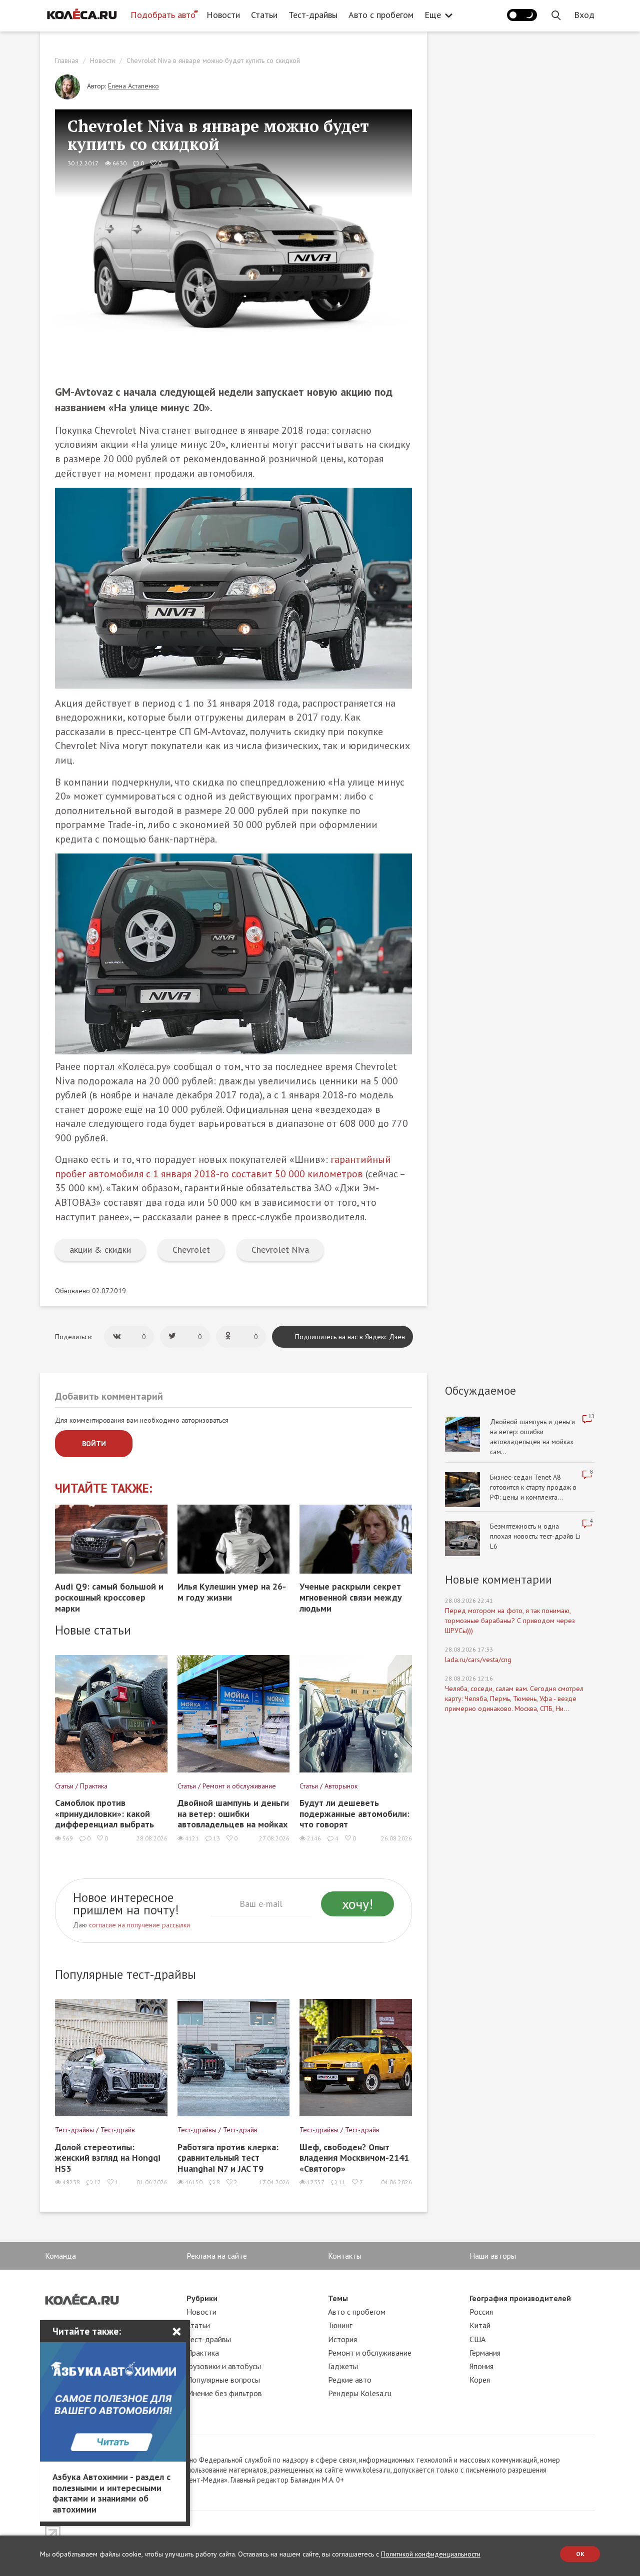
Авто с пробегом (381, 15)
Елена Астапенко (133, 86)
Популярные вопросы (223, 2380)
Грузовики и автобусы (224, 2366)
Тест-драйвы (313, 15)
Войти (94, 1444)
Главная (67, 60)
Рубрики (202, 2298)
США (477, 2339)
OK (580, 2554)
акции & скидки (100, 1250)
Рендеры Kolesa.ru (360, 2393)
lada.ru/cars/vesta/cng (478, 1660)
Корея (480, 2380)
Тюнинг (340, 2325)
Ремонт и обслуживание (370, 2353)
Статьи (264, 15)
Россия (481, 2312)
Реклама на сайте (217, 2256)
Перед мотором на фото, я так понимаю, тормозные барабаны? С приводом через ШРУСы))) (510, 1621)
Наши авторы (493, 2256)
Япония (481, 2366)
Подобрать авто (163, 15)
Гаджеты (343, 2366)
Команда (60, 2256)
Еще (433, 15)
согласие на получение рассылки (139, 1925)
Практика (203, 2353)
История (342, 2339)
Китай (480, 2325)
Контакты (345, 2256)
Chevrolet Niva (280, 1250)
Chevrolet (191, 1250)
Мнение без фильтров (224, 2393)
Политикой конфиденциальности (431, 2554)
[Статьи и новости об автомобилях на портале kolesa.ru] (81, 14)
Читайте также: (104, 1488)
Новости (223, 15)
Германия (485, 2353)
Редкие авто (350, 2380)
